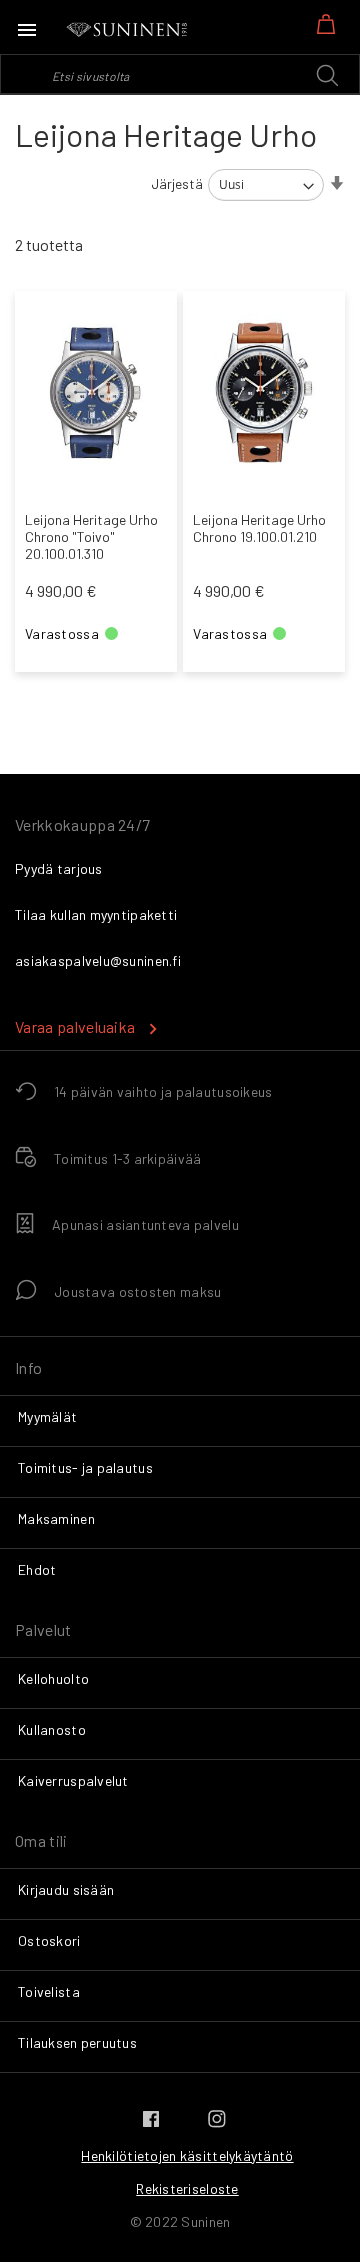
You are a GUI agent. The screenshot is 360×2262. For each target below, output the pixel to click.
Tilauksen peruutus (77, 2042)
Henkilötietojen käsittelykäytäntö (187, 2155)
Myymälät (47, 1416)
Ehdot (37, 1569)
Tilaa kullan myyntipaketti (96, 914)
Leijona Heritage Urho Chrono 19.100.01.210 (259, 528)
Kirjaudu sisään (66, 1889)
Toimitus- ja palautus (85, 1467)
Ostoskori (49, 1940)
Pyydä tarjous (59, 868)
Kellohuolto (53, 1678)
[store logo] (128, 30)
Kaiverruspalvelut (73, 1780)
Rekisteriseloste (187, 2188)
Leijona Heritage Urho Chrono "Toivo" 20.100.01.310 (91, 536)
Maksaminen (56, 1518)
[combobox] (180, 74)
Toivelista (49, 1991)
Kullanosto (52, 1729)
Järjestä (177, 183)
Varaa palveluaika (75, 1026)
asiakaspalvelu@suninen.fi (98, 960)
